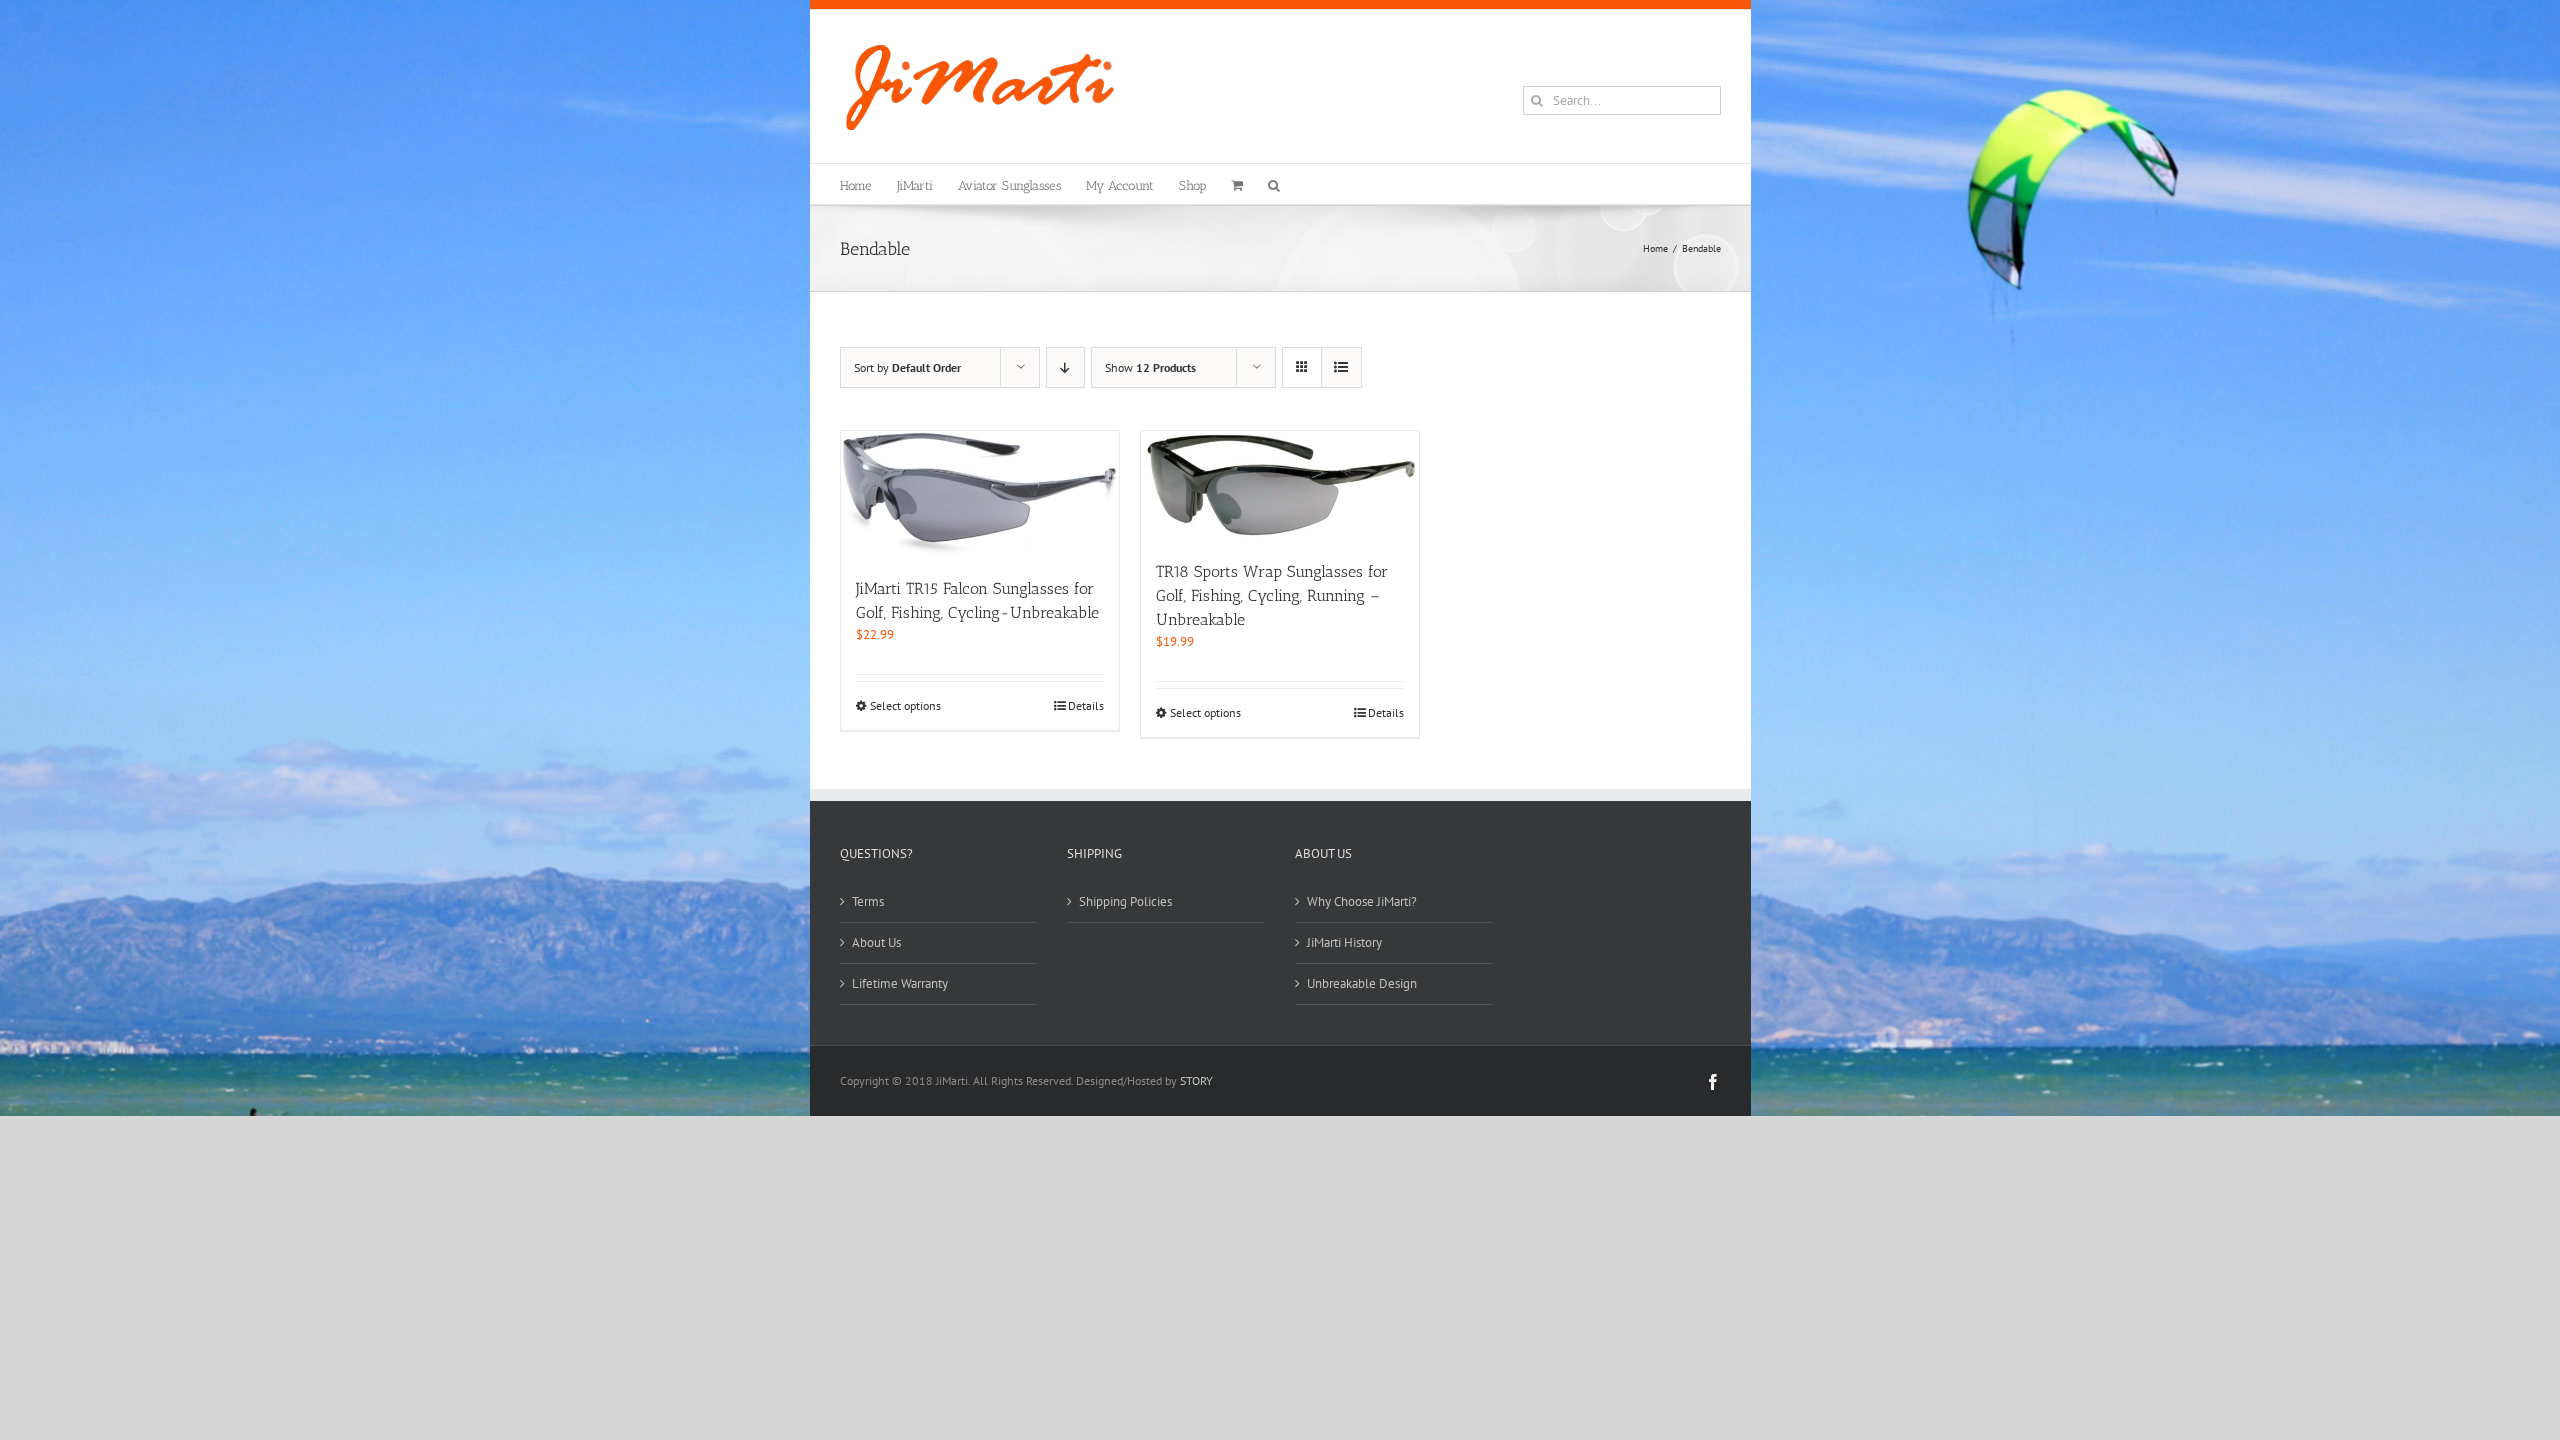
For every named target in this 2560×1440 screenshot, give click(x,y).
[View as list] (1341, 367)
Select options (905, 705)
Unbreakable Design (1362, 983)
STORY (1196, 1080)
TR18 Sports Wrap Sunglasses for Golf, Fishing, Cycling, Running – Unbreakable (1272, 595)
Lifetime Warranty (900, 983)
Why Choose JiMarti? (1362, 901)
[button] (1274, 184)
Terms (868, 901)
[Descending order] (1065, 367)
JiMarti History (1344, 942)
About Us (876, 942)
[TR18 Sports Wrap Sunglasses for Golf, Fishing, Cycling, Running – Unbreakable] (1280, 485)
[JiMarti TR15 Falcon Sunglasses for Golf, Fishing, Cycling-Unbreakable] (980, 494)
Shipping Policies (1125, 901)
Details (1086, 705)
